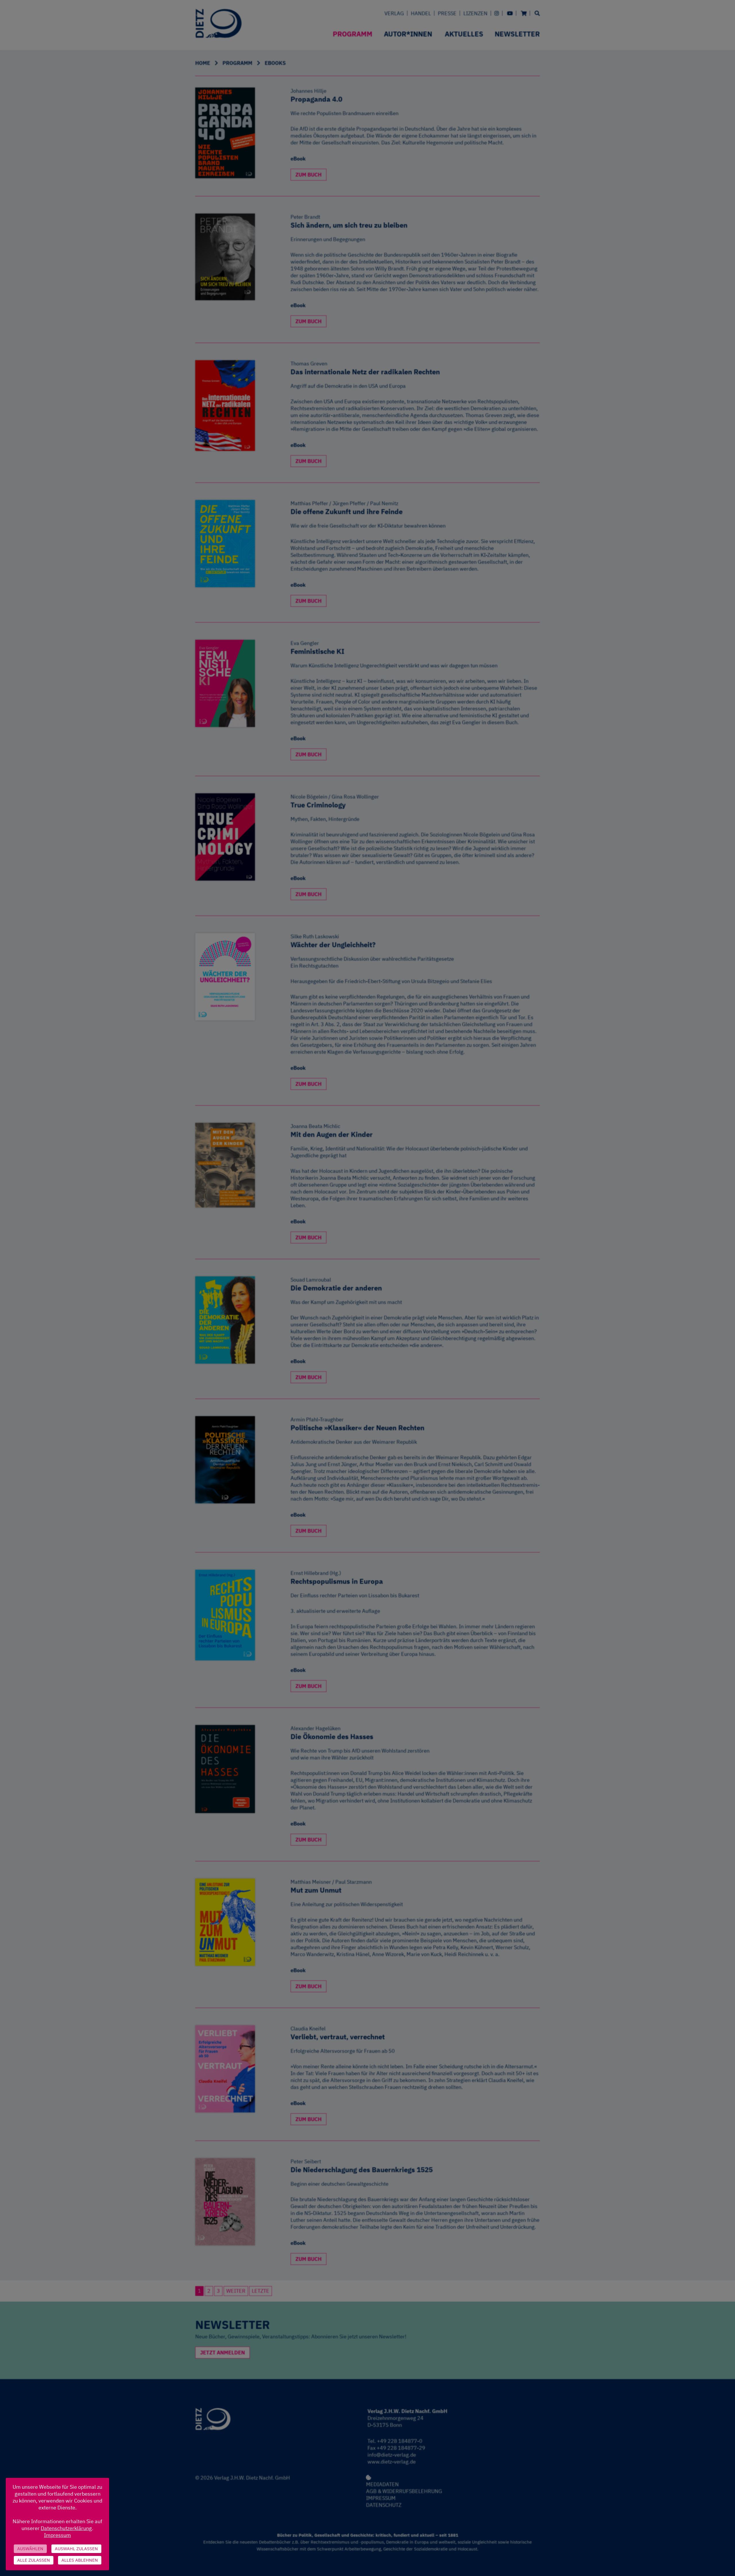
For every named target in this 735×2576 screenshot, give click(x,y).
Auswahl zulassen (76, 2549)
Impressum (57, 2535)
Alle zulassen (34, 2560)
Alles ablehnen (80, 2560)
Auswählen (30, 2549)
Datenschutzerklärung (66, 2528)
